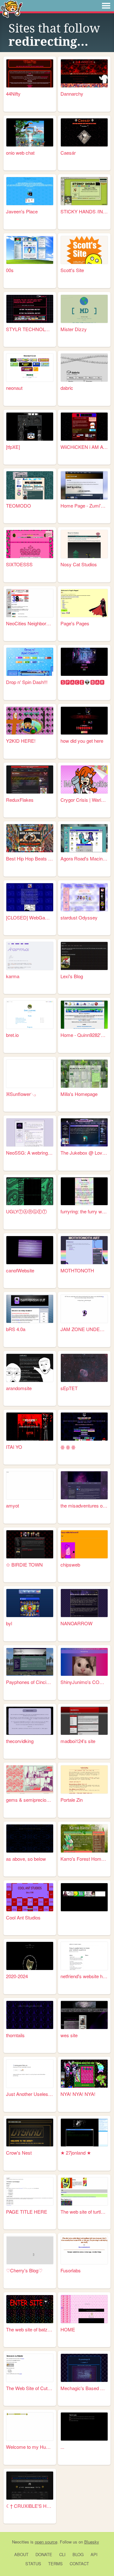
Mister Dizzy (74, 329)
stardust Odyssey (79, 917)
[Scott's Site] (84, 250)
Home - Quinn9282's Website (84, 1035)
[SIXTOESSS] (30, 544)
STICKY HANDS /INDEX (84, 211)
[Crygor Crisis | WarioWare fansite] (84, 779)
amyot (13, 1505)
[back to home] (12, 9)
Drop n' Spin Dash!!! (27, 682)
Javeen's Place (22, 211)
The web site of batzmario (30, 2329)
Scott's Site (72, 270)
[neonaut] (30, 368)
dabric (67, 388)
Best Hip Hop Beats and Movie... (30, 858)
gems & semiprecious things (30, 1800)
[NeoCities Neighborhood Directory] (30, 603)
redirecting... (48, 42)
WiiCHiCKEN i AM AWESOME (84, 447)
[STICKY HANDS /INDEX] (84, 191)
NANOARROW (76, 1623)
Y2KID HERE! (21, 741)
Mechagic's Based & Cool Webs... (84, 2388)
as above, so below (26, 1859)
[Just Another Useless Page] (30, 2074)
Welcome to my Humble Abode (30, 2447)
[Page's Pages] (84, 603)
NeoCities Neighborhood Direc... (30, 623)
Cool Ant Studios (23, 1917)
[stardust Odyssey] (84, 897)
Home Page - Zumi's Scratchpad (84, 506)
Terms (55, 2564)
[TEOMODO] (30, 485)
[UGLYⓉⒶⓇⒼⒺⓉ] (30, 1191)
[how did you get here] (84, 721)
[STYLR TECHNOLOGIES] (30, 309)
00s (10, 270)
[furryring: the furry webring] (84, 1191)
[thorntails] (30, 2015)
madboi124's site (78, 1741)
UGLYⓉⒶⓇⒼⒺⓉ (26, 1211)
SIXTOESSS (19, 564)
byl (9, 1623)
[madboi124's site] (84, 1721)
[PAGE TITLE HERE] (30, 2191)
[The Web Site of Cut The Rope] (30, 2368)
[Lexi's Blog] (84, 956)
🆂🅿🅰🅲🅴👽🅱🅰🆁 (82, 682)
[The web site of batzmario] (30, 2309)
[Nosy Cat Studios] (84, 544)
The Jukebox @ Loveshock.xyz (84, 1153)
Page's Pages (75, 623)
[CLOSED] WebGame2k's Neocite (30, 917)
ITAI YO (14, 1447)
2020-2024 (17, 1976)
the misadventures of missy (84, 1505)
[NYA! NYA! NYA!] (84, 2074)
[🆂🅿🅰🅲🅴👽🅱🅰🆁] (84, 662)
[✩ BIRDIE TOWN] (30, 1544)
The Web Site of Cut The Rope (30, 2388)
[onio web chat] (30, 132)
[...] (84, 2427)
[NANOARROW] (84, 1603)
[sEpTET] (84, 1368)
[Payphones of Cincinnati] (30, 1662)
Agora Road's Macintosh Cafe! (84, 858)
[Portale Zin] (84, 1779)
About (21, 2554)
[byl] (30, 1603)
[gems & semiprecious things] (30, 1779)
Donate (44, 2554)
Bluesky (92, 2542)
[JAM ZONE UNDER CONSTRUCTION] (84, 1309)
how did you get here (82, 741)
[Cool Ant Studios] (30, 1897)
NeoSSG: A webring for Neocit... (30, 1153)
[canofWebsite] (30, 1250)
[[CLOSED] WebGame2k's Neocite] (30, 897)
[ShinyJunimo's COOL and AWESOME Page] (84, 1662)
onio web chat (20, 153)
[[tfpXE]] (30, 427)
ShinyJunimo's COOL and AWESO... (84, 1682)
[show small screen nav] (106, 6)
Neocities (21, 2542)
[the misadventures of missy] (84, 1485)
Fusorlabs (71, 2270)
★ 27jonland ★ (76, 2153)
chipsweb (70, 1565)
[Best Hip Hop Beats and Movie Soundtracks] (30, 838)
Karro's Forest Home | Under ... (84, 1859)
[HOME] (84, 2309)
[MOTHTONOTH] (84, 1250)
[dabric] (84, 368)
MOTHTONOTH (77, 1270)
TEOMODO (19, 506)
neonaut (14, 388)
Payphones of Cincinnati (30, 1682)
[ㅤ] (84, 1897)
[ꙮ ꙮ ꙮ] (84, 1427)
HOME (68, 2329)
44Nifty (13, 94)
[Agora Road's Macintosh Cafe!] (84, 838)
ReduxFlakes (20, 800)
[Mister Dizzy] (84, 309)
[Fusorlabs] (84, 2250)
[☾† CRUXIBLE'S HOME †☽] (30, 2486)
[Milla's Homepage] (84, 1074)
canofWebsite (20, 1270)
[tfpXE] (13, 447)
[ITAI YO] (30, 1427)
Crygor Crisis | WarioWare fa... (84, 800)
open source (46, 2542)
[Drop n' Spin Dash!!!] (30, 662)
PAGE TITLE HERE (27, 2212)
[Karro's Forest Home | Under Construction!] (84, 1838)
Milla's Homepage (79, 1094)
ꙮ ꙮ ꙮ (68, 1447)
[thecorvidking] (30, 1721)
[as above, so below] (30, 1838)
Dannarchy (72, 94)
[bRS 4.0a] (30, 1309)
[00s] (30, 250)
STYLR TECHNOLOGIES (30, 329)
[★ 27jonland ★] (84, 2133)
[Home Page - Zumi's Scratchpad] (84, 485)
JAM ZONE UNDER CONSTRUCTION (84, 1329)
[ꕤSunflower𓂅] (30, 1074)
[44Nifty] (30, 73)
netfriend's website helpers (84, 1976)
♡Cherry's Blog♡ (24, 2270)
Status (33, 2564)
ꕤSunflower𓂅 (21, 1094)
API (94, 2554)
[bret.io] (30, 1015)
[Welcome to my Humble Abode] (30, 2427)
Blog (78, 2554)
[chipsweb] (84, 1544)
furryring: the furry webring (84, 1211)
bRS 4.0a (16, 1329)
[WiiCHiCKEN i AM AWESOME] (84, 427)
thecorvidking (20, 1741)
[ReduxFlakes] (30, 779)
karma (13, 976)
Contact (79, 2564)
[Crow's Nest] (30, 2133)
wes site (69, 2035)
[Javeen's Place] (30, 191)
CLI (62, 2554)
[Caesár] (84, 132)
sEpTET (69, 1388)
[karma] (30, 956)
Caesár (68, 153)
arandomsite (19, 1388)
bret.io (12, 1035)
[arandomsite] (30, 1368)
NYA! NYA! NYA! (78, 2094)
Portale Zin (72, 1800)
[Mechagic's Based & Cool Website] (84, 2368)
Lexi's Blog (72, 976)
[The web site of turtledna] (84, 2191)
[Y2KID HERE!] (30, 721)
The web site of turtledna (84, 2212)
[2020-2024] (30, 1956)
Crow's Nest (19, 2153)
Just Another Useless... (30, 2094)
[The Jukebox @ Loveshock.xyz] (84, 1132)
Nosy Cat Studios (79, 564)
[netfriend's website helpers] (84, 1956)
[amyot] (30, 1485)
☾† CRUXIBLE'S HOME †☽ (30, 2506)
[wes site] (84, 2015)
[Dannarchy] (84, 73)
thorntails (15, 2035)
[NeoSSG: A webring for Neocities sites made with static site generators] (30, 1132)
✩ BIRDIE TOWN (24, 1565)
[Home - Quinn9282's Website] (84, 1015)
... (62, 2447)
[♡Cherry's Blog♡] (30, 2250)
